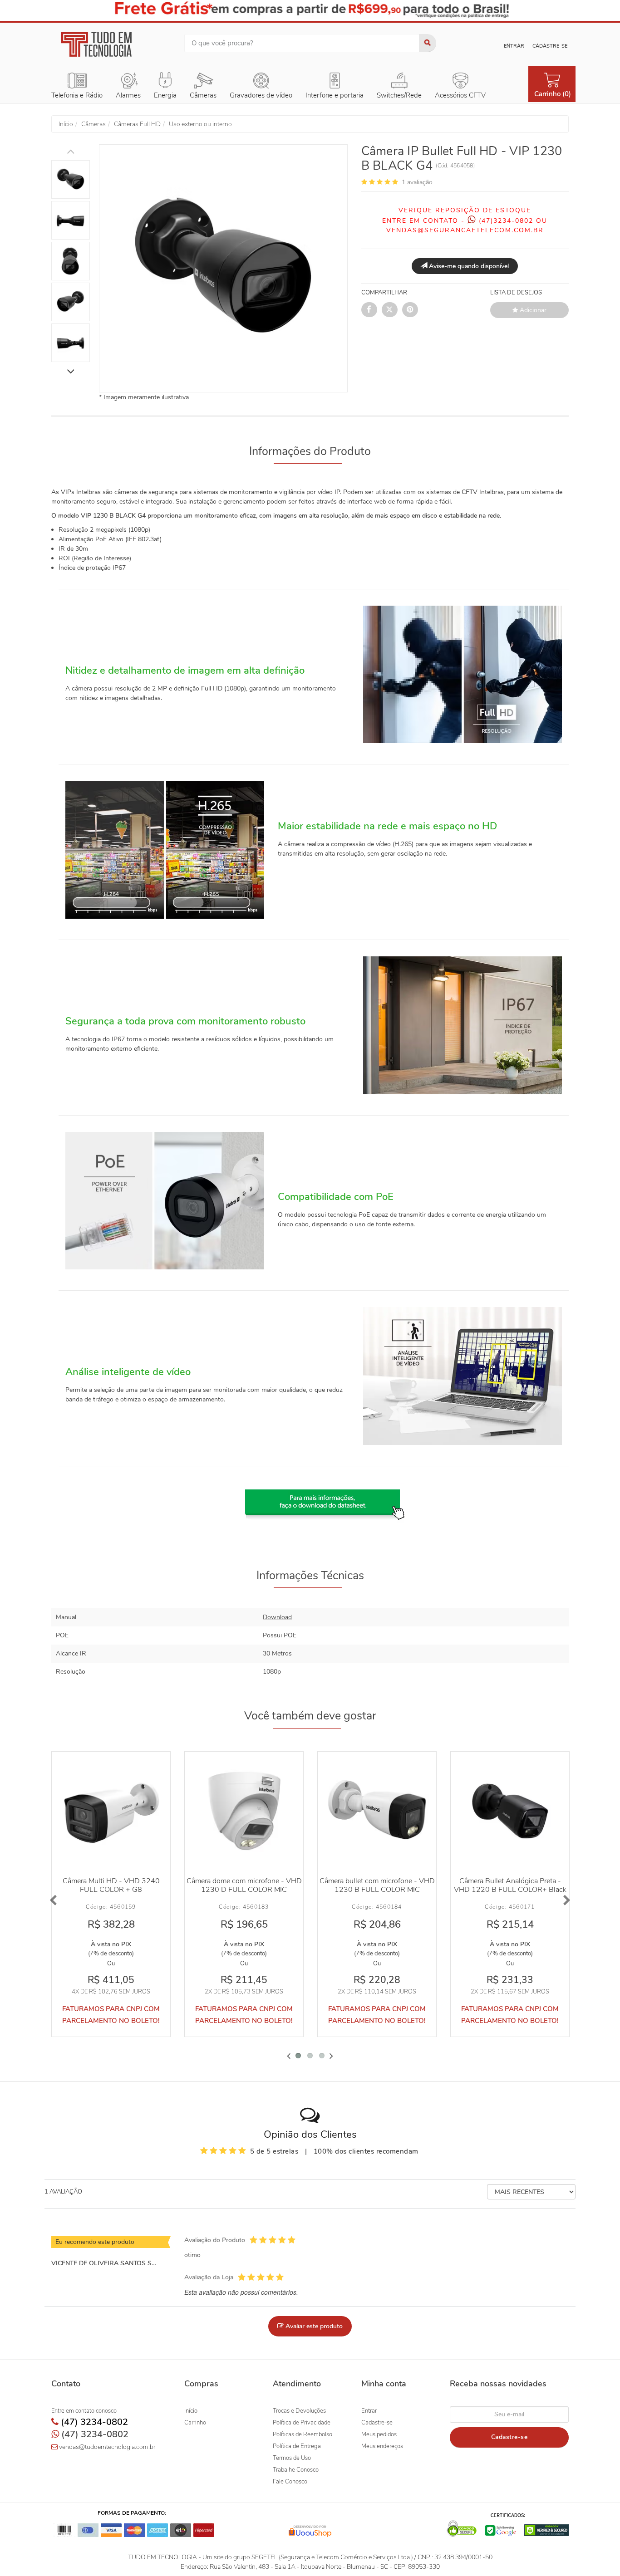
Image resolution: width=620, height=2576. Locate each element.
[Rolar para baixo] (71, 372)
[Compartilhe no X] (390, 310)
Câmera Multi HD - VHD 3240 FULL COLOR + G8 (111, 1885)
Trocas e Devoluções (299, 2411)
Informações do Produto (310, 451)
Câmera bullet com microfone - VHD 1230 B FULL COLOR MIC (377, 1885)
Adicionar (532, 310)
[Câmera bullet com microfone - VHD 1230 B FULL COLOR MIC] (377, 1811)
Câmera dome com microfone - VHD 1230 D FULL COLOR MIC (244, 1885)
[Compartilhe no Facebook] (369, 310)
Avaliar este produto (313, 2326)
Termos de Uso (292, 2458)
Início (191, 2411)
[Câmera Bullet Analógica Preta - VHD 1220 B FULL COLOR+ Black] (510, 1811)
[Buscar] (428, 43)
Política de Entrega (297, 2446)
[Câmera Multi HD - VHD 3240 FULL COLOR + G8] (111, 1811)
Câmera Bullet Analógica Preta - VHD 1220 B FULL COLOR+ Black (510, 1885)
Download (277, 1617)
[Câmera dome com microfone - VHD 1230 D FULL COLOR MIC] (244, 1811)
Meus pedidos (379, 2434)
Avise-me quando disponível (468, 266)
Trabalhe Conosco (296, 2470)
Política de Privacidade (302, 2423)
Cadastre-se (550, 46)
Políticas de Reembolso (303, 2434)
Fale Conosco (290, 2482)
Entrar (514, 46)
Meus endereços (382, 2446)
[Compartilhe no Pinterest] (410, 310)
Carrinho (195, 2423)
